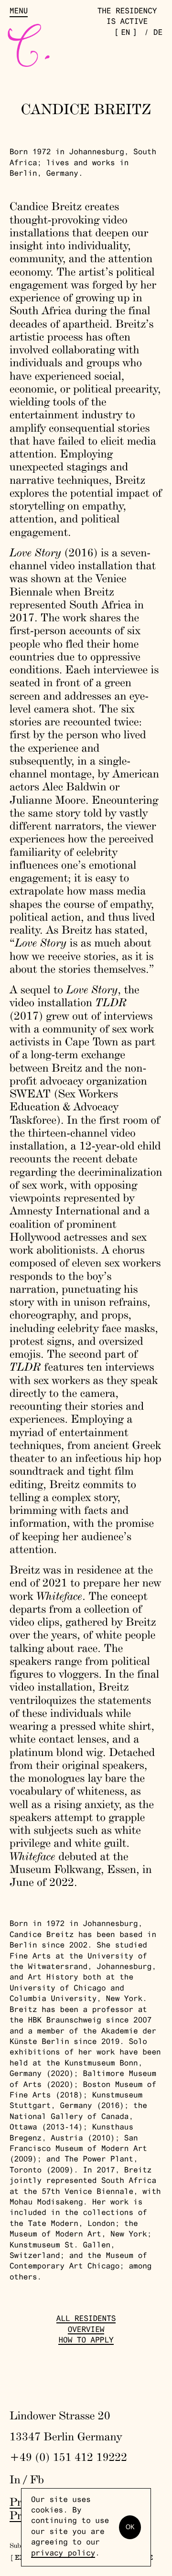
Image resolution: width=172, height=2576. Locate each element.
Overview (86, 2331)
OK (130, 2527)
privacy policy (63, 2554)
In (15, 2479)
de (158, 33)
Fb (37, 2479)
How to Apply (86, 2341)
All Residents (86, 2320)
